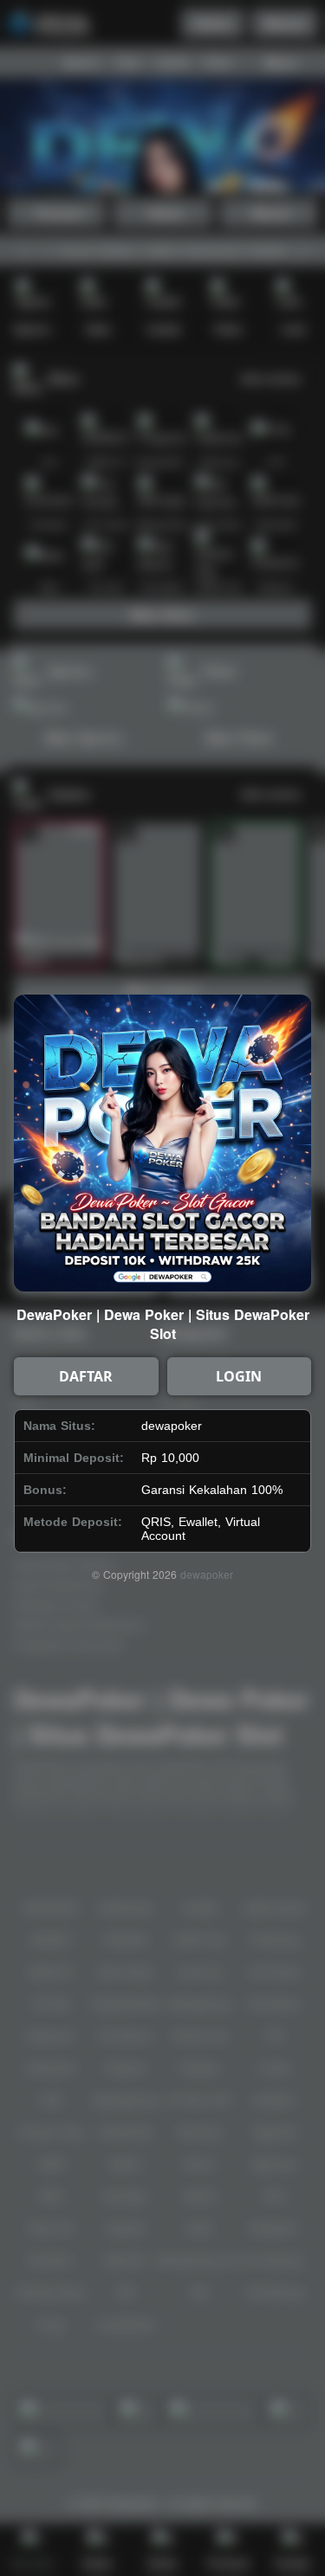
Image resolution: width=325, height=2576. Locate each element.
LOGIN (239, 1376)
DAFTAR (86, 1376)
